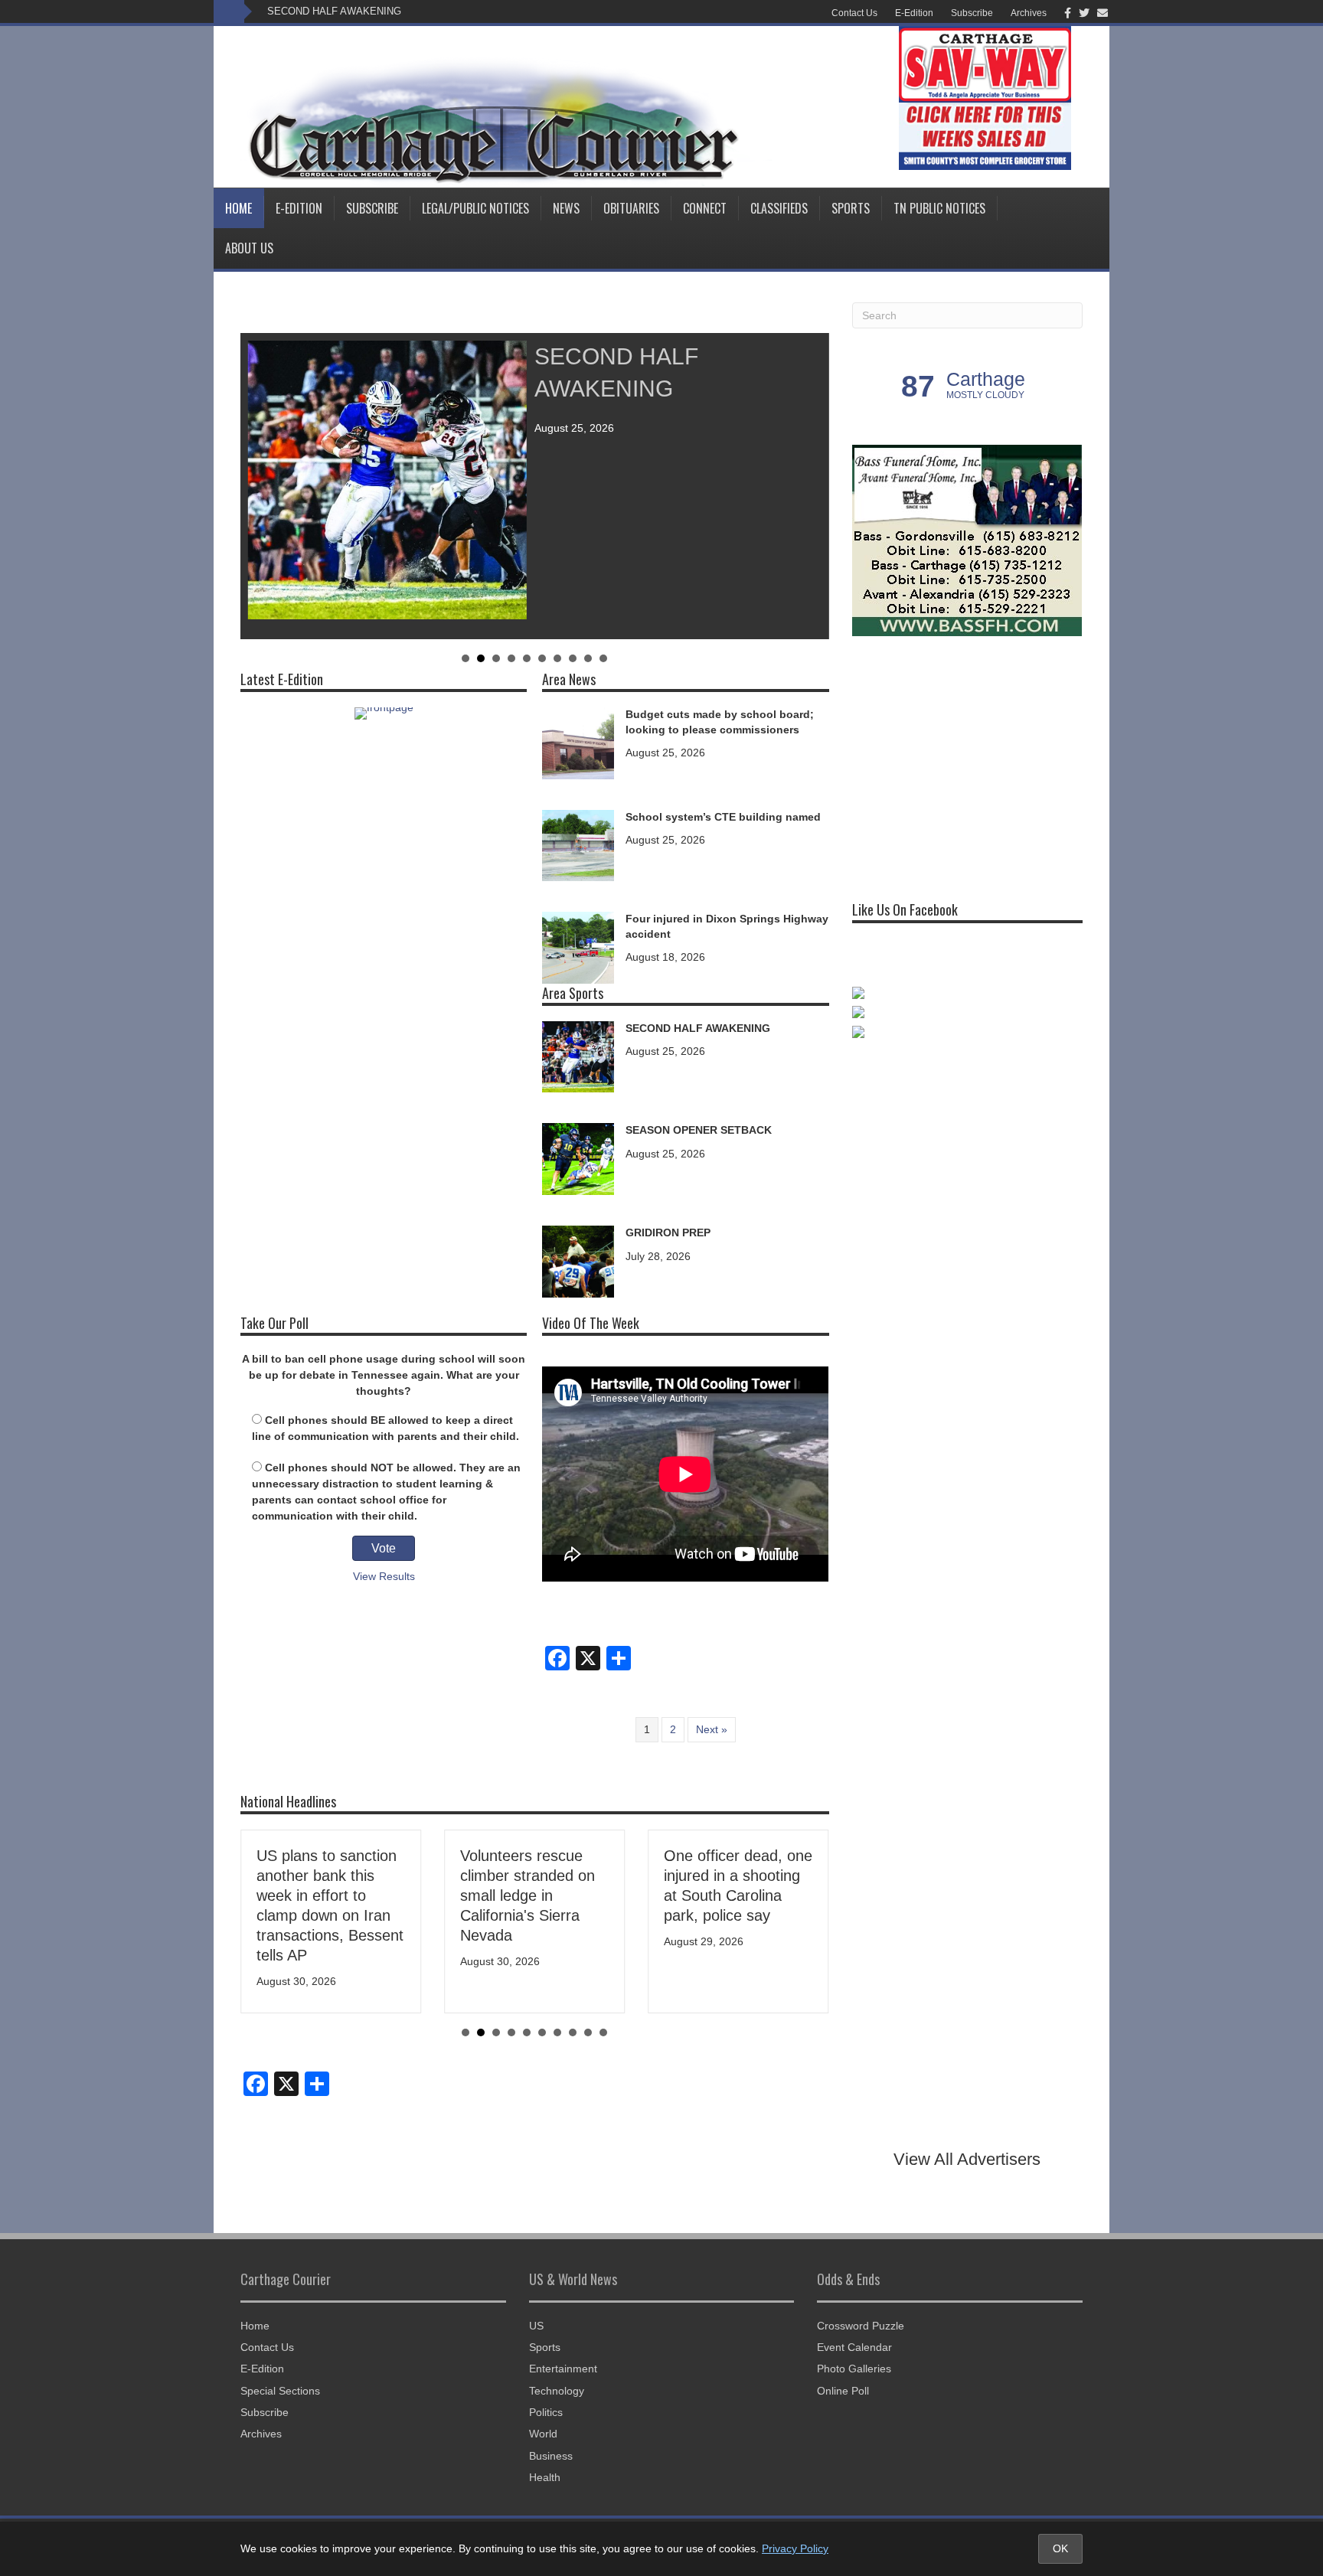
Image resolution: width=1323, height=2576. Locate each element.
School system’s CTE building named (723, 817)
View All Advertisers (967, 2159)
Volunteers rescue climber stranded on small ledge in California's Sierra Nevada (528, 1895)
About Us (249, 248)
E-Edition (914, 13)
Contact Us (854, 13)
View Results (384, 1576)
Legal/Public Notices (475, 208)
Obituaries (631, 208)
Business (551, 2456)
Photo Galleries (854, 2369)
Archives (1029, 13)
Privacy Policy (795, 2548)
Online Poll (843, 2391)
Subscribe (972, 13)
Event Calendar (854, 2347)
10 (603, 658)
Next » (712, 1729)
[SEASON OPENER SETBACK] (578, 1158)
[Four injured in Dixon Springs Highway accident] (578, 947)
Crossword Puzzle (861, 2326)
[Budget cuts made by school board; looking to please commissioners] (578, 742)
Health (545, 2477)
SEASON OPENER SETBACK (699, 1130)
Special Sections (280, 2391)
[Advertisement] (967, 762)
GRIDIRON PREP (668, 1232)
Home (238, 208)
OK (1060, 2548)
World (543, 2434)
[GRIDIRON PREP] (578, 1260)
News (566, 208)
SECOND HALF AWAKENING (334, 11)
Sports (851, 208)
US (536, 2326)
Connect (705, 208)
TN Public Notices (939, 208)
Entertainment (563, 2369)
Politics (546, 2412)
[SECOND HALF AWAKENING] (578, 1056)
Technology (557, 2391)
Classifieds (779, 208)
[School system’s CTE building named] (578, 844)
